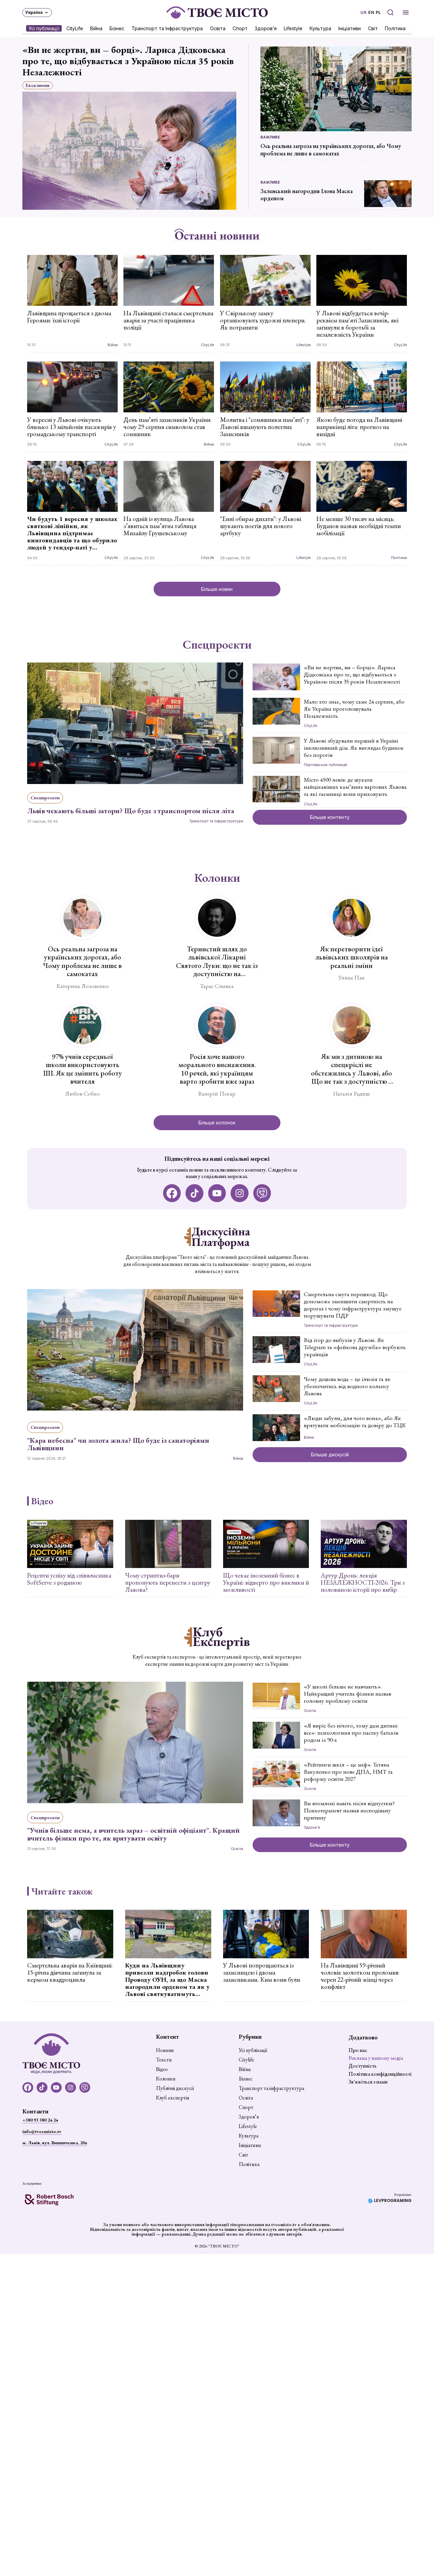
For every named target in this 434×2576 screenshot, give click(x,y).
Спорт (240, 28)
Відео (42, 1501)
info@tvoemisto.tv (42, 2131)
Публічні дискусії (175, 2088)
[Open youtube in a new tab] (217, 1193)
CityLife (75, 28)
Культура (320, 28)
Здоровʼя (266, 28)
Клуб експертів (173, 2098)
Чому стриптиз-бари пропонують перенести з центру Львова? (168, 1582)
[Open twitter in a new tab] (262, 1193)
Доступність (363, 2066)
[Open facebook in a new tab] (172, 1193)
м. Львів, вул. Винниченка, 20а (55, 2143)
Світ (373, 28)
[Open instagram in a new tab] (240, 1193)
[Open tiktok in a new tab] (194, 1193)
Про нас (358, 2050)
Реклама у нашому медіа (376, 2058)
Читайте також (62, 1891)
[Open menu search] (390, 12)
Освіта (218, 28)
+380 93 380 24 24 (40, 2120)
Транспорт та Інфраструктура (167, 28)
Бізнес (117, 28)
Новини (165, 2050)
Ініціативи (350, 28)
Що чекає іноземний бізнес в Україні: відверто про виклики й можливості (266, 1582)
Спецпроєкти (217, 645)
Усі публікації (44, 28)
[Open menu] (406, 12)
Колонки (217, 878)
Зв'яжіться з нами (368, 2082)
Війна (96, 28)
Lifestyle (293, 28)
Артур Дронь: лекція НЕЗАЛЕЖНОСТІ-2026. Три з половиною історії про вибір (363, 1582)
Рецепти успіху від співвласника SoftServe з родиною (69, 1579)
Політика (395, 28)
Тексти (164, 2060)
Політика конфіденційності (380, 2074)
